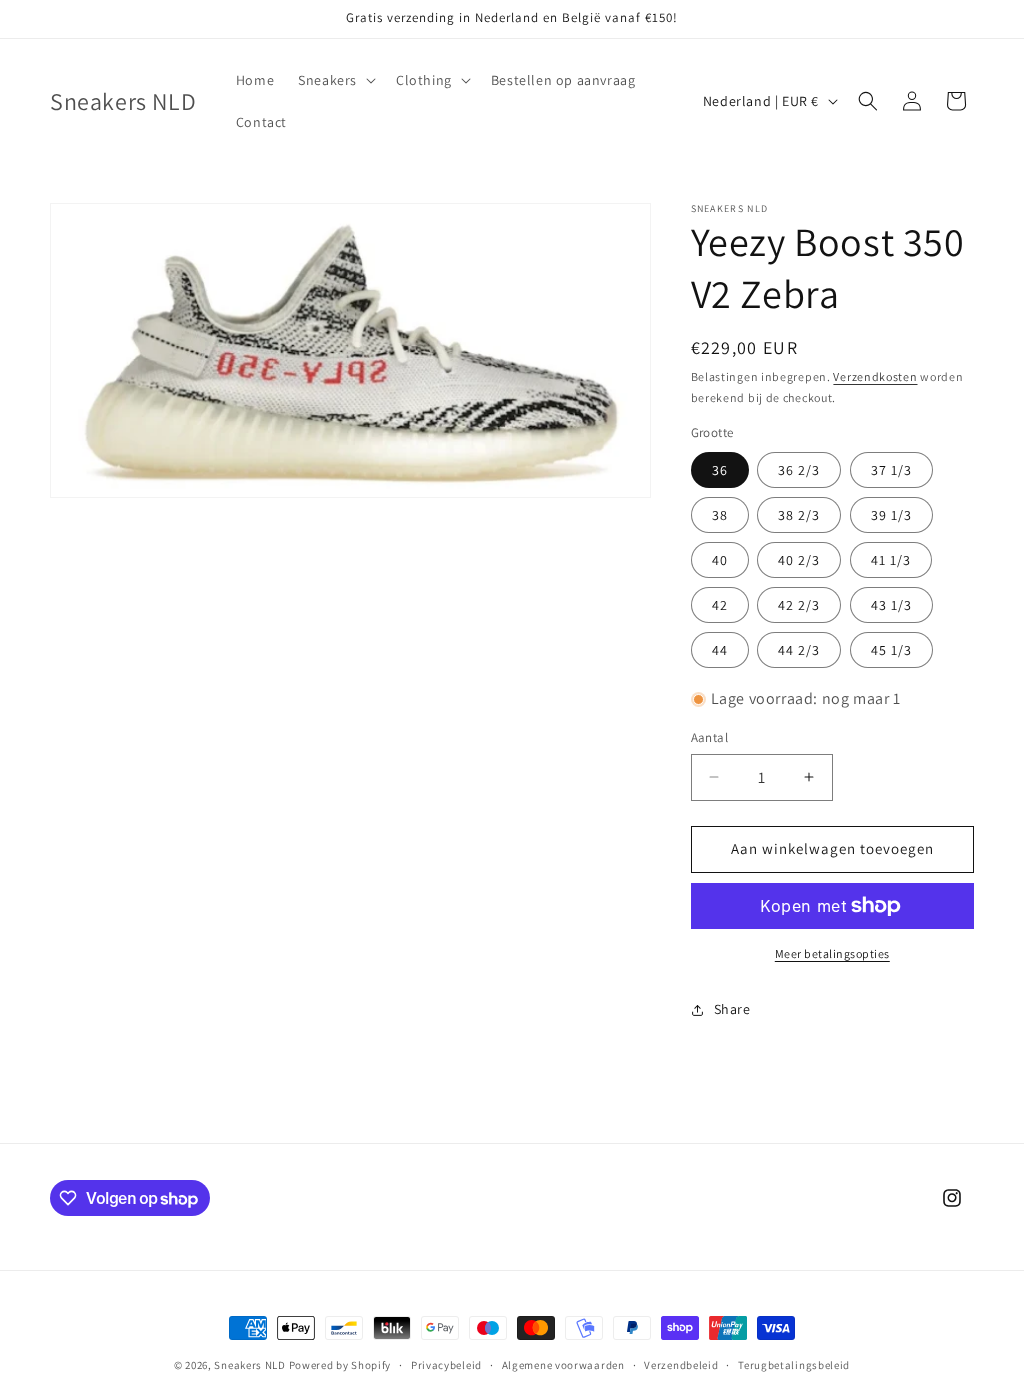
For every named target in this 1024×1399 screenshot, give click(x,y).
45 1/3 (891, 650)
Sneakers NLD (249, 1365)
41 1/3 (891, 560)
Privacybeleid (446, 1365)
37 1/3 (891, 470)
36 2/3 (799, 470)
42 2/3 (799, 605)
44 (720, 650)
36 (720, 470)
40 (720, 560)
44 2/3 (799, 650)
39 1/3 (891, 515)
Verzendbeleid (681, 1365)
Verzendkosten (875, 376)
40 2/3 (799, 560)
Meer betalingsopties (832, 953)
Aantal (709, 737)
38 (720, 515)
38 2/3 (799, 515)
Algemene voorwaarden (563, 1365)
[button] (335, 80)
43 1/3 (891, 605)
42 (720, 605)
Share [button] (732, 1009)
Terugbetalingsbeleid (794, 1365)
